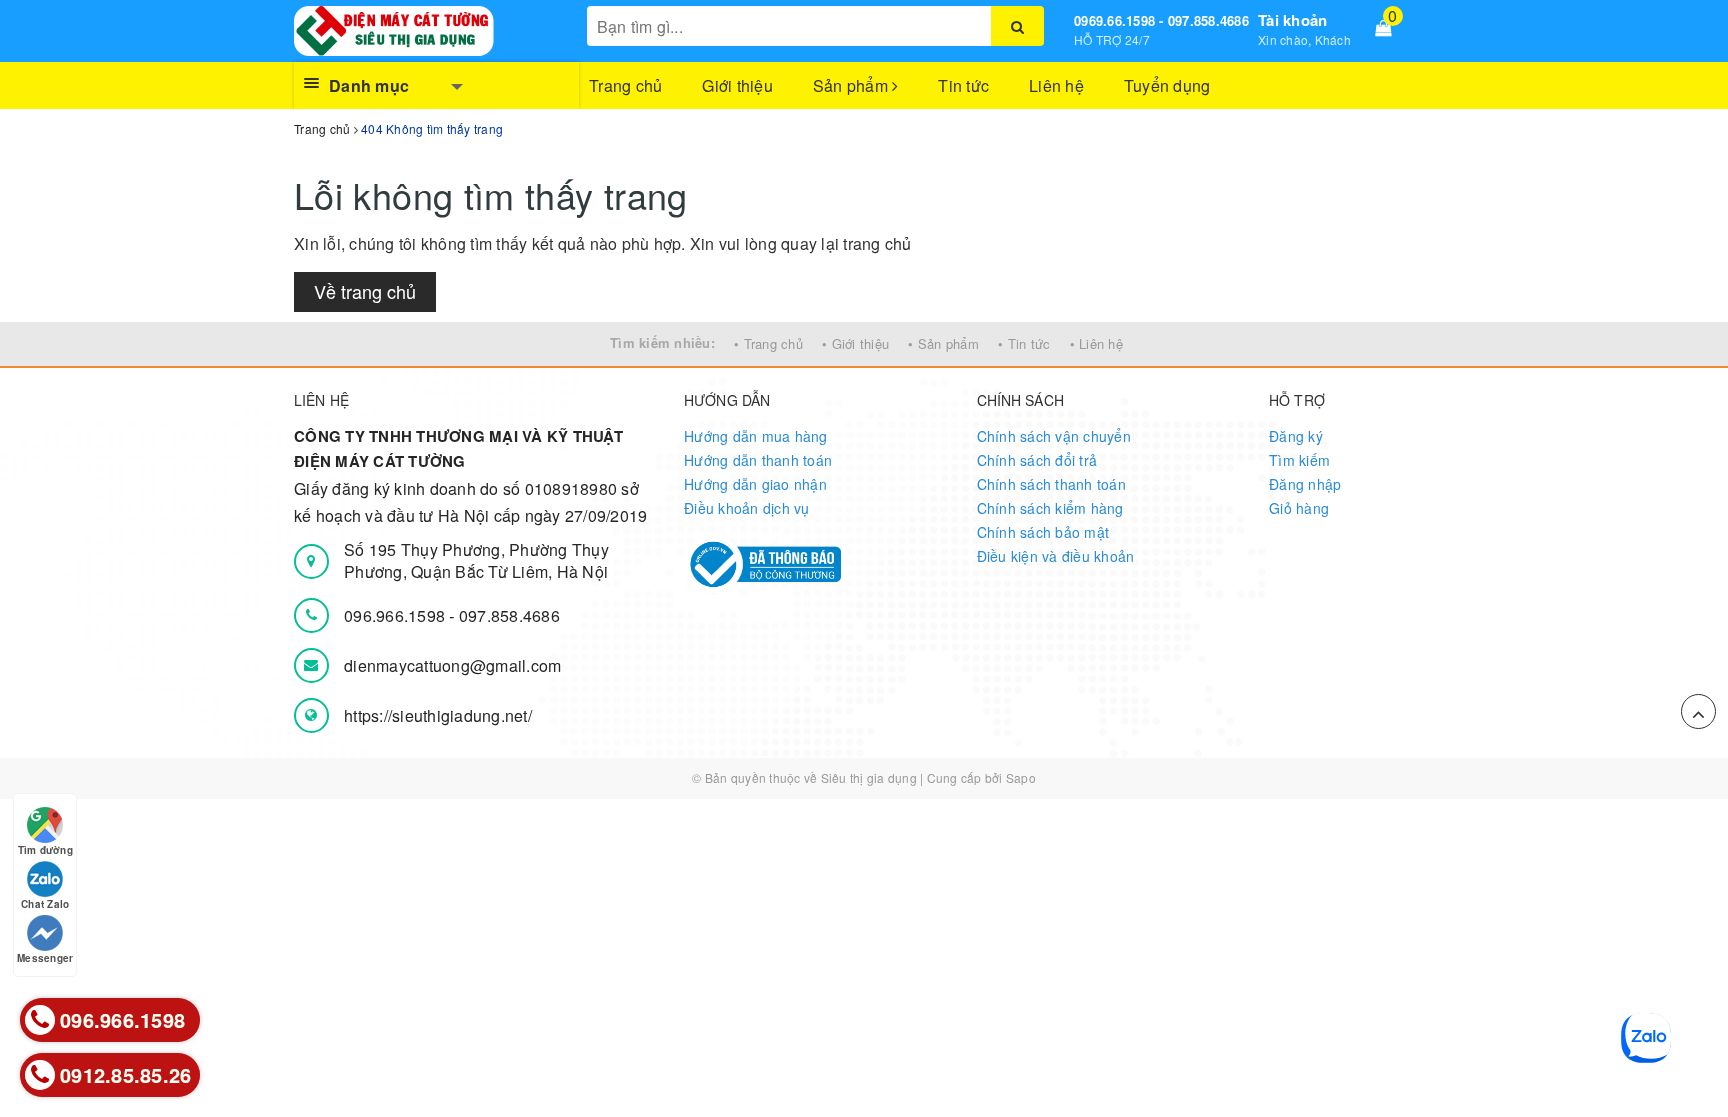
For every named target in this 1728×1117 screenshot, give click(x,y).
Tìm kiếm (1299, 460)
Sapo (1021, 777)
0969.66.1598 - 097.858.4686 (1161, 20)
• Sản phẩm (943, 343)
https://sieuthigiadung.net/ (438, 715)
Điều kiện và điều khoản (1056, 556)
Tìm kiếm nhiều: (662, 342)
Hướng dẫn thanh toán (758, 460)
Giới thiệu (737, 85)
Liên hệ (1056, 85)
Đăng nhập (1305, 484)
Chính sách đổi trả (1037, 460)
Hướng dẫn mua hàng (756, 436)
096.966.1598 (396, 615)
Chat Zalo (45, 904)
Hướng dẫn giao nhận (755, 484)
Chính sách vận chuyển (1054, 436)
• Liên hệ (1096, 343)
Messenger (45, 958)
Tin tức (963, 85)
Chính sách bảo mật (1043, 532)
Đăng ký (1296, 436)
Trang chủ (625, 85)
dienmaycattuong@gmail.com (452, 665)
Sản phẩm (852, 85)
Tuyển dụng (1167, 85)
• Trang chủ (768, 343)
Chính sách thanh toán (1051, 484)
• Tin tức (1024, 343)
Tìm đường (45, 850)
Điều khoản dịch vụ (747, 508)
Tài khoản (1292, 20)
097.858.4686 (509, 615)
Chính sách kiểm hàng (1050, 508)
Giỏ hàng (1299, 508)
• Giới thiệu (855, 343)
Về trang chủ (365, 291)
